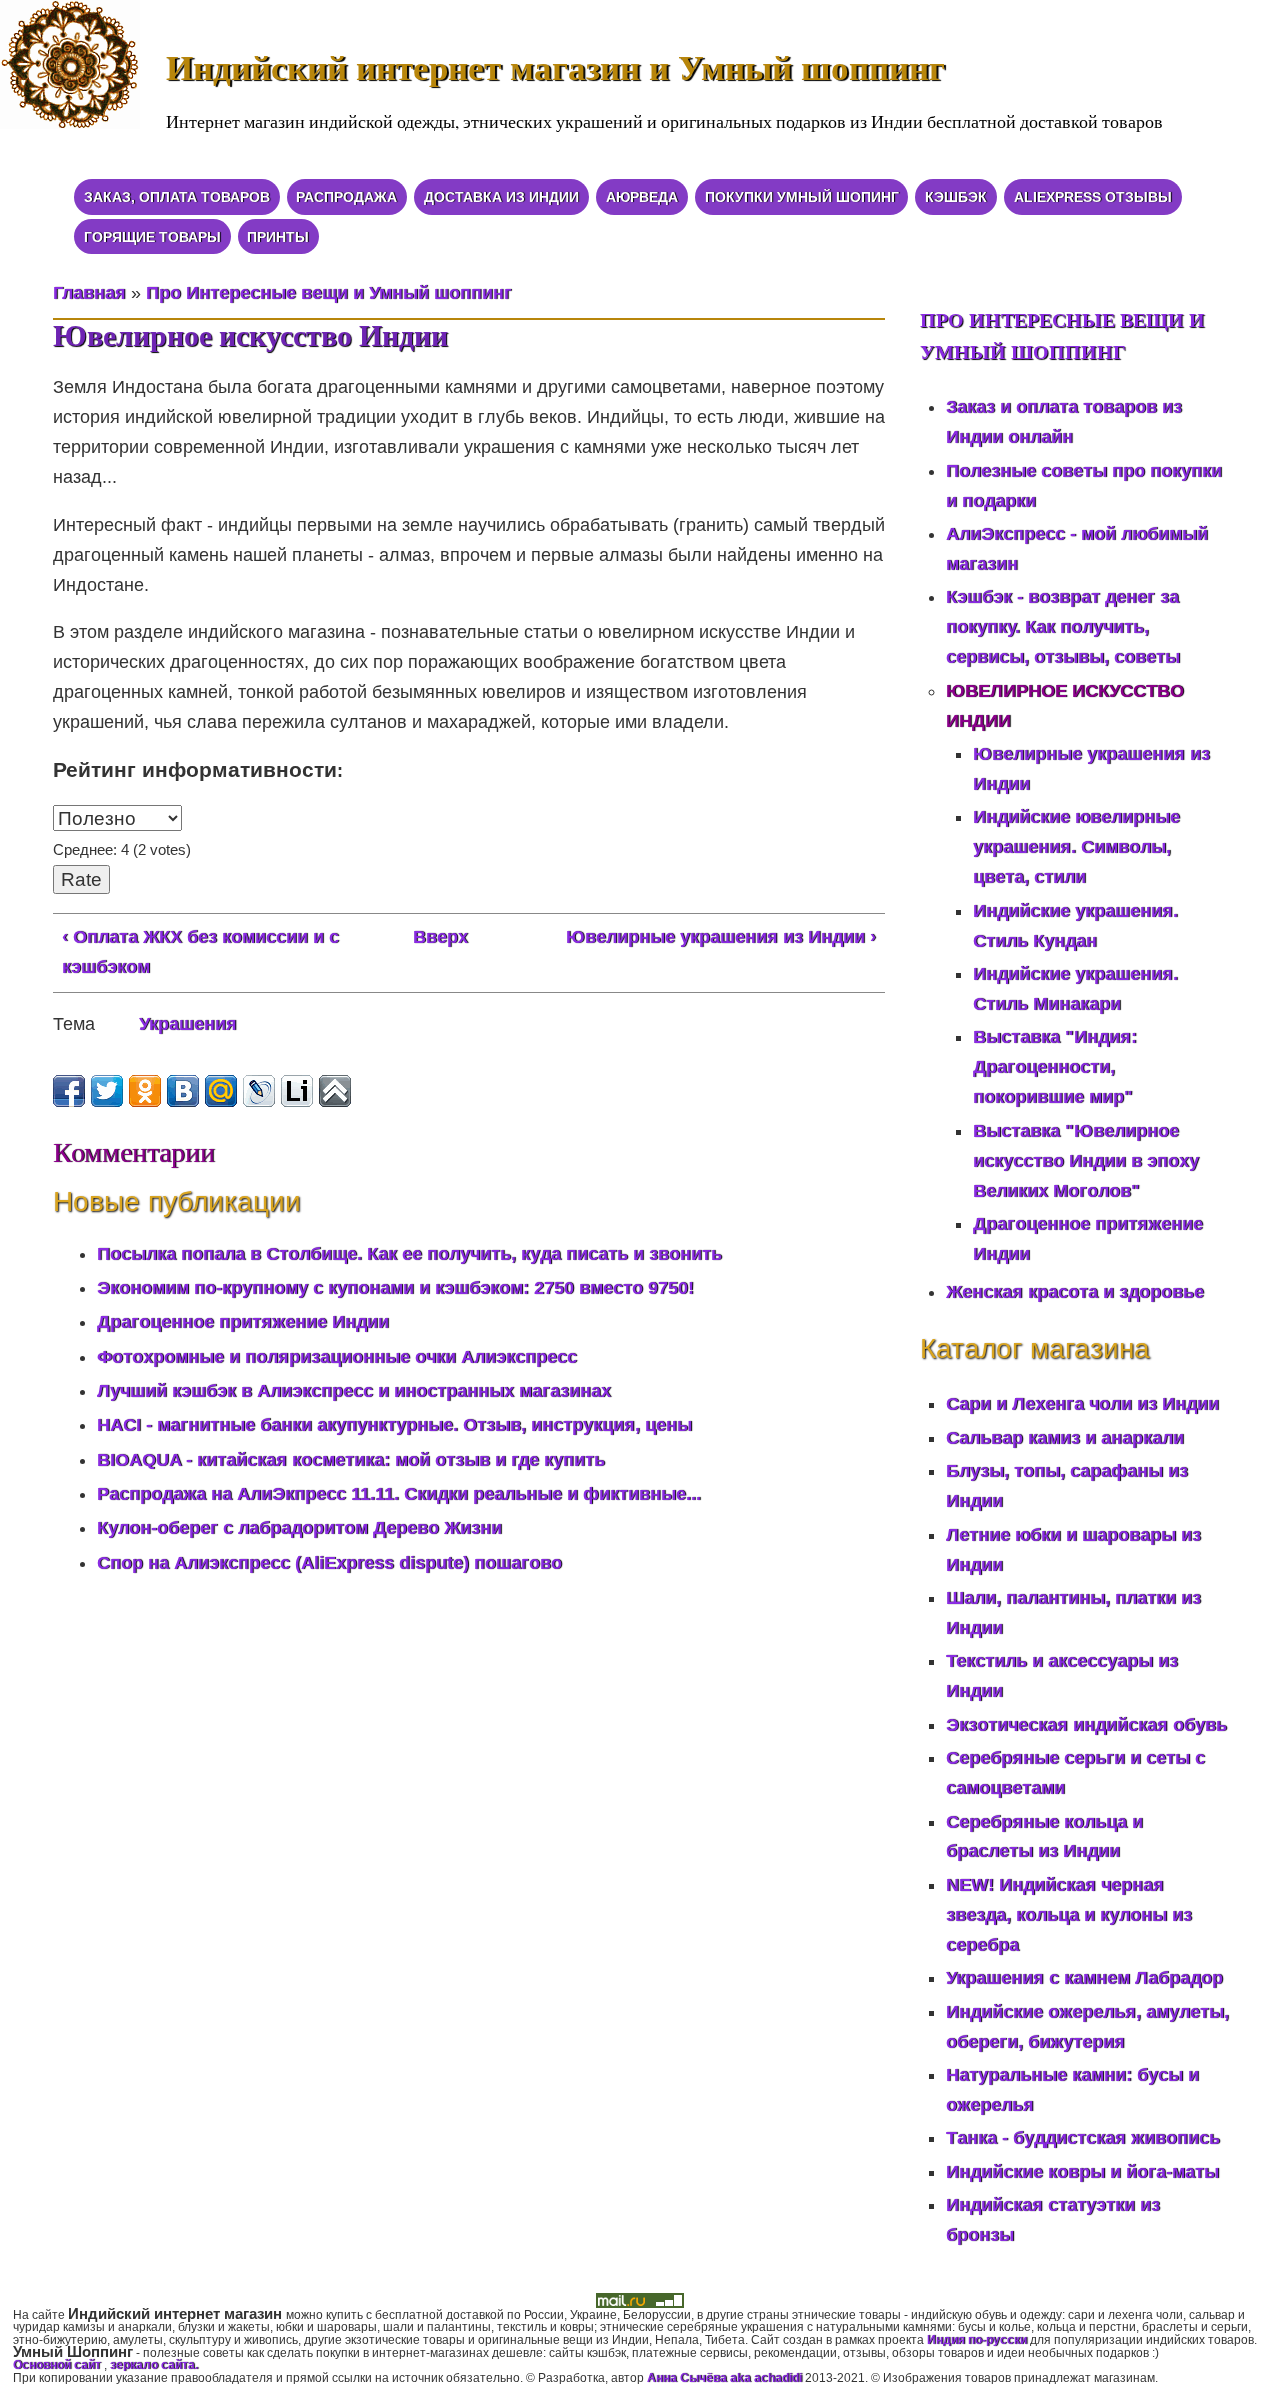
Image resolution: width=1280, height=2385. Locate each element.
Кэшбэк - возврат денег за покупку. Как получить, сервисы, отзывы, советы (1063, 627)
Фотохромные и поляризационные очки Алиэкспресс (337, 1357)
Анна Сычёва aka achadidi (724, 2378)
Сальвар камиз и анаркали (1065, 1438)
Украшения (188, 1024)
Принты (278, 237)
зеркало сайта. (154, 2365)
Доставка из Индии (501, 197)
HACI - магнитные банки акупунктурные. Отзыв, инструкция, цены (394, 1425)
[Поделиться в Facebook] (69, 1091)
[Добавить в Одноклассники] (145, 1091)
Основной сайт (58, 2365)
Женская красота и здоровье (1075, 1292)
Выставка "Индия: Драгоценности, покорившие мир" (1055, 1067)
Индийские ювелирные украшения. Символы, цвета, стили (1076, 847)
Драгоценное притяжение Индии (243, 1322)
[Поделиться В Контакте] (183, 1091)
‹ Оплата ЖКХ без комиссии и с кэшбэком (200, 952)
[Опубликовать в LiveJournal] (259, 1091)
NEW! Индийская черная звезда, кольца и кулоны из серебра (1069, 1915)
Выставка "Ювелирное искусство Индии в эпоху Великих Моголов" (1086, 1161)
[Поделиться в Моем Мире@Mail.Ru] (221, 1091)
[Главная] (83, 77)
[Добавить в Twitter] (107, 1091)
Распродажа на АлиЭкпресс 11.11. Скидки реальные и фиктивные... (399, 1494)
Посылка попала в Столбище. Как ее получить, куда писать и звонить (409, 1254)
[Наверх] (335, 1091)
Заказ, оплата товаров (177, 197)
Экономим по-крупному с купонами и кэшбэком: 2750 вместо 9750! (395, 1288)
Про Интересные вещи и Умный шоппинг (329, 293)
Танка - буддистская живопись (1083, 2138)
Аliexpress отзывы (1093, 197)
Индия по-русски (977, 2340)
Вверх (440, 937)
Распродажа (346, 197)
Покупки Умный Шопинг (802, 197)
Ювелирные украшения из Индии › (721, 937)
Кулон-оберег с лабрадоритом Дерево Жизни (299, 1528)
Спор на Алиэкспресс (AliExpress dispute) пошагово (329, 1563)
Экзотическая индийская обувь (1086, 1725)
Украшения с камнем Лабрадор (1084, 1978)
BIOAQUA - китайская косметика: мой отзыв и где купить (351, 1460)
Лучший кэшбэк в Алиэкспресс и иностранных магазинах (354, 1391)
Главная (89, 293)
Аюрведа (642, 197)
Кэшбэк (956, 197)
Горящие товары (152, 237)
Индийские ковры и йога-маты (1082, 2172)
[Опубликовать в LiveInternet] (297, 1091)
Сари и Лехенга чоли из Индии (1082, 1404)
